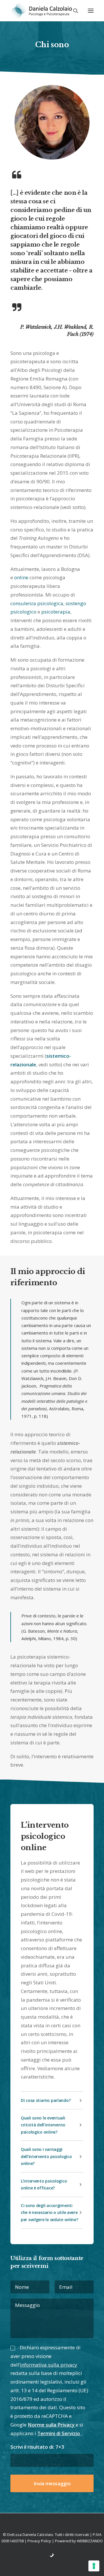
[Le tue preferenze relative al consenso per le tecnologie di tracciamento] (94, 2566)
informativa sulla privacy (49, 2365)
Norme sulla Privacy (52, 2425)
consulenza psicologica (37, 603)
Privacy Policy (39, 2541)
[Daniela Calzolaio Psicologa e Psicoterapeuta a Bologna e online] (41, 11)
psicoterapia (56, 612)
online (21, 577)
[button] (91, 11)
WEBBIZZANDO (90, 2541)
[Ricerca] (73, 11)
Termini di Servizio (59, 2433)
